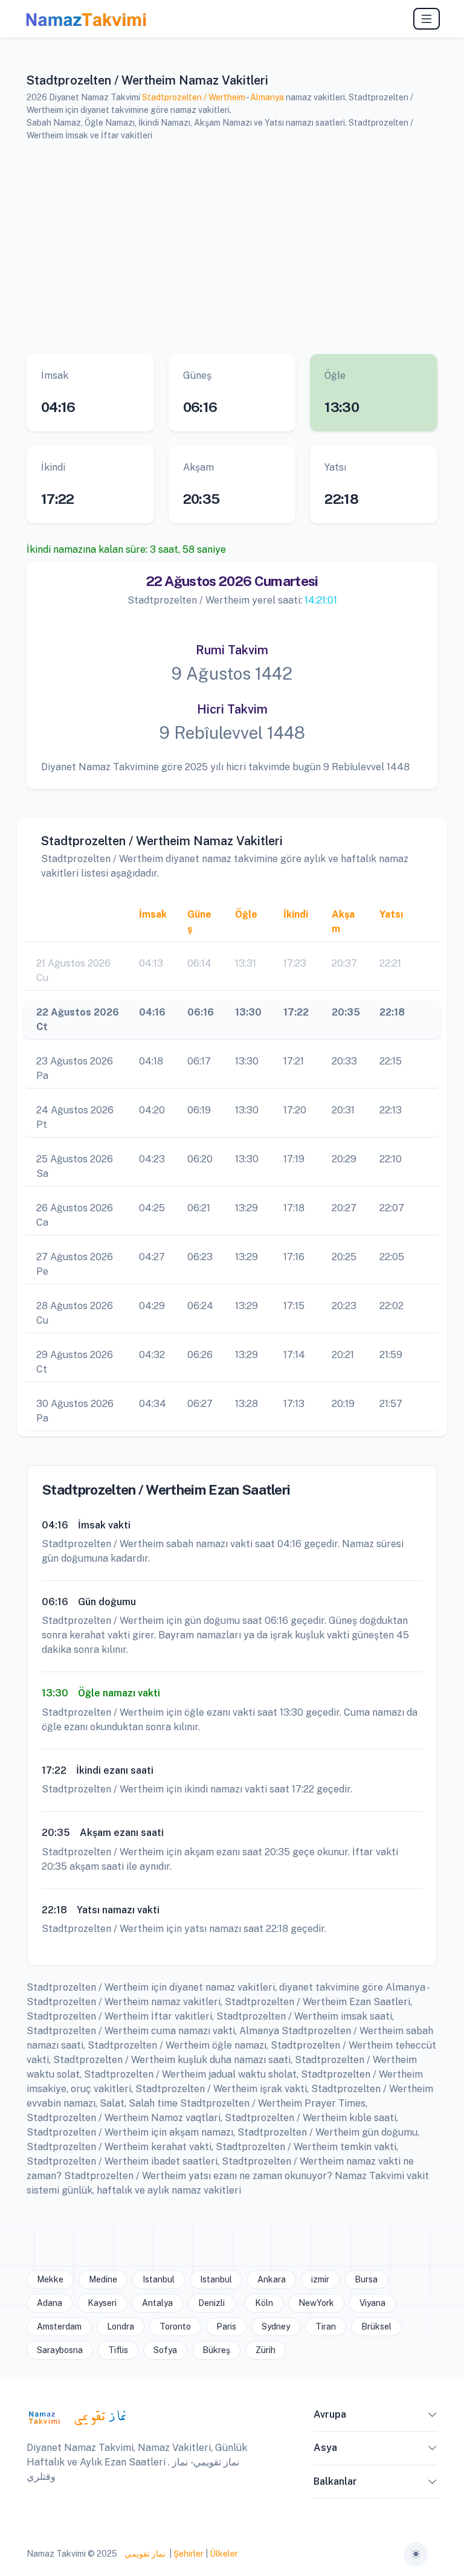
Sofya (165, 2350)
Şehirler (188, 2554)
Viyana (372, 2303)
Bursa (366, 2279)
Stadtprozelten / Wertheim (194, 97)
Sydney (276, 2326)
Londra (121, 2326)
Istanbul (159, 2279)
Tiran (326, 2326)
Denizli (211, 2303)
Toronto (175, 2326)
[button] (433, 2417)
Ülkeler (224, 2554)
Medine (103, 2279)
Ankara (272, 2279)
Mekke (50, 2279)
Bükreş (216, 2350)
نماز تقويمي (144, 2554)
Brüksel (376, 2326)
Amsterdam (59, 2326)
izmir (320, 2279)
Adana (50, 2303)
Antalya (157, 2303)
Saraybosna (60, 2350)
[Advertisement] (232, 246)
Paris (226, 2326)
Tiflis (118, 2350)
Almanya (267, 97)
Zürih (266, 2350)
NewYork (316, 2303)
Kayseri (102, 2303)
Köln (264, 2303)
